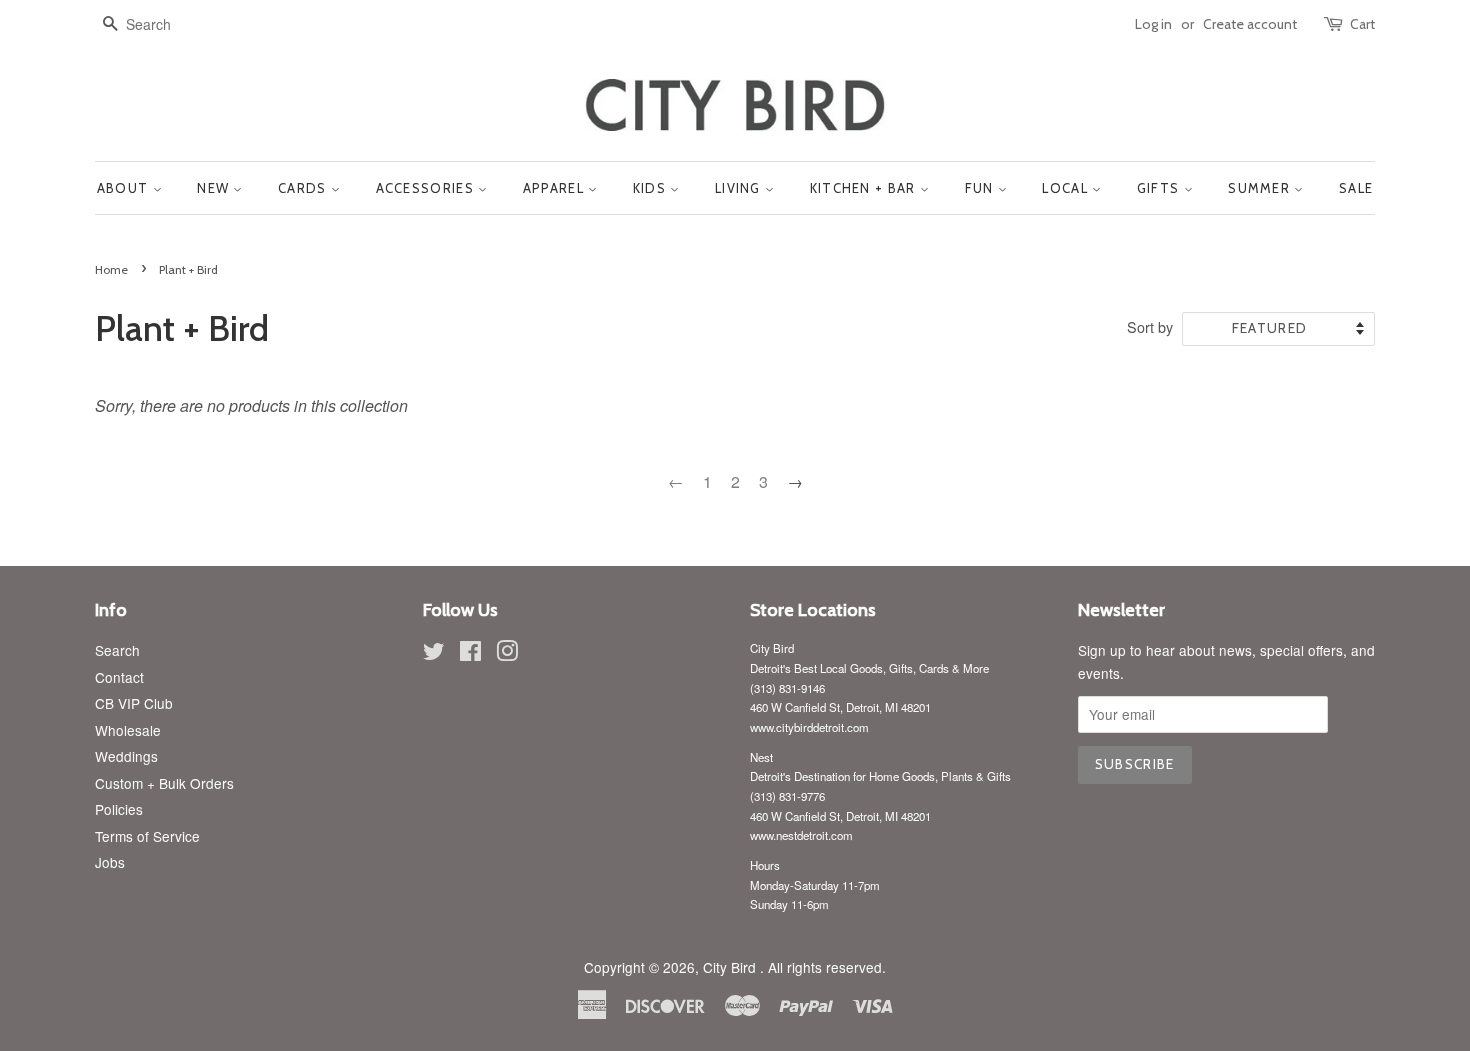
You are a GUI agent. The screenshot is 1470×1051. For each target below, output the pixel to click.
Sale (1356, 188)
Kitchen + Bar (865, 188)
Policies (119, 809)
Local (1067, 188)
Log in (1153, 24)
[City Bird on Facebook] (470, 654)
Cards (304, 188)
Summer (1261, 188)
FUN (981, 188)
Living (740, 188)
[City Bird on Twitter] (434, 654)
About (125, 188)
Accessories (427, 188)
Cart (1362, 24)
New (215, 188)
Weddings (126, 756)
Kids (652, 188)
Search (117, 650)
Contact (119, 677)
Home (111, 269)
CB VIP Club (134, 703)
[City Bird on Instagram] (507, 654)
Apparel (555, 188)
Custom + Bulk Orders (164, 783)
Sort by (1150, 326)
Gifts (1160, 188)
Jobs (110, 862)
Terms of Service (147, 836)
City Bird (731, 967)
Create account (1250, 24)
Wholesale (128, 730)
